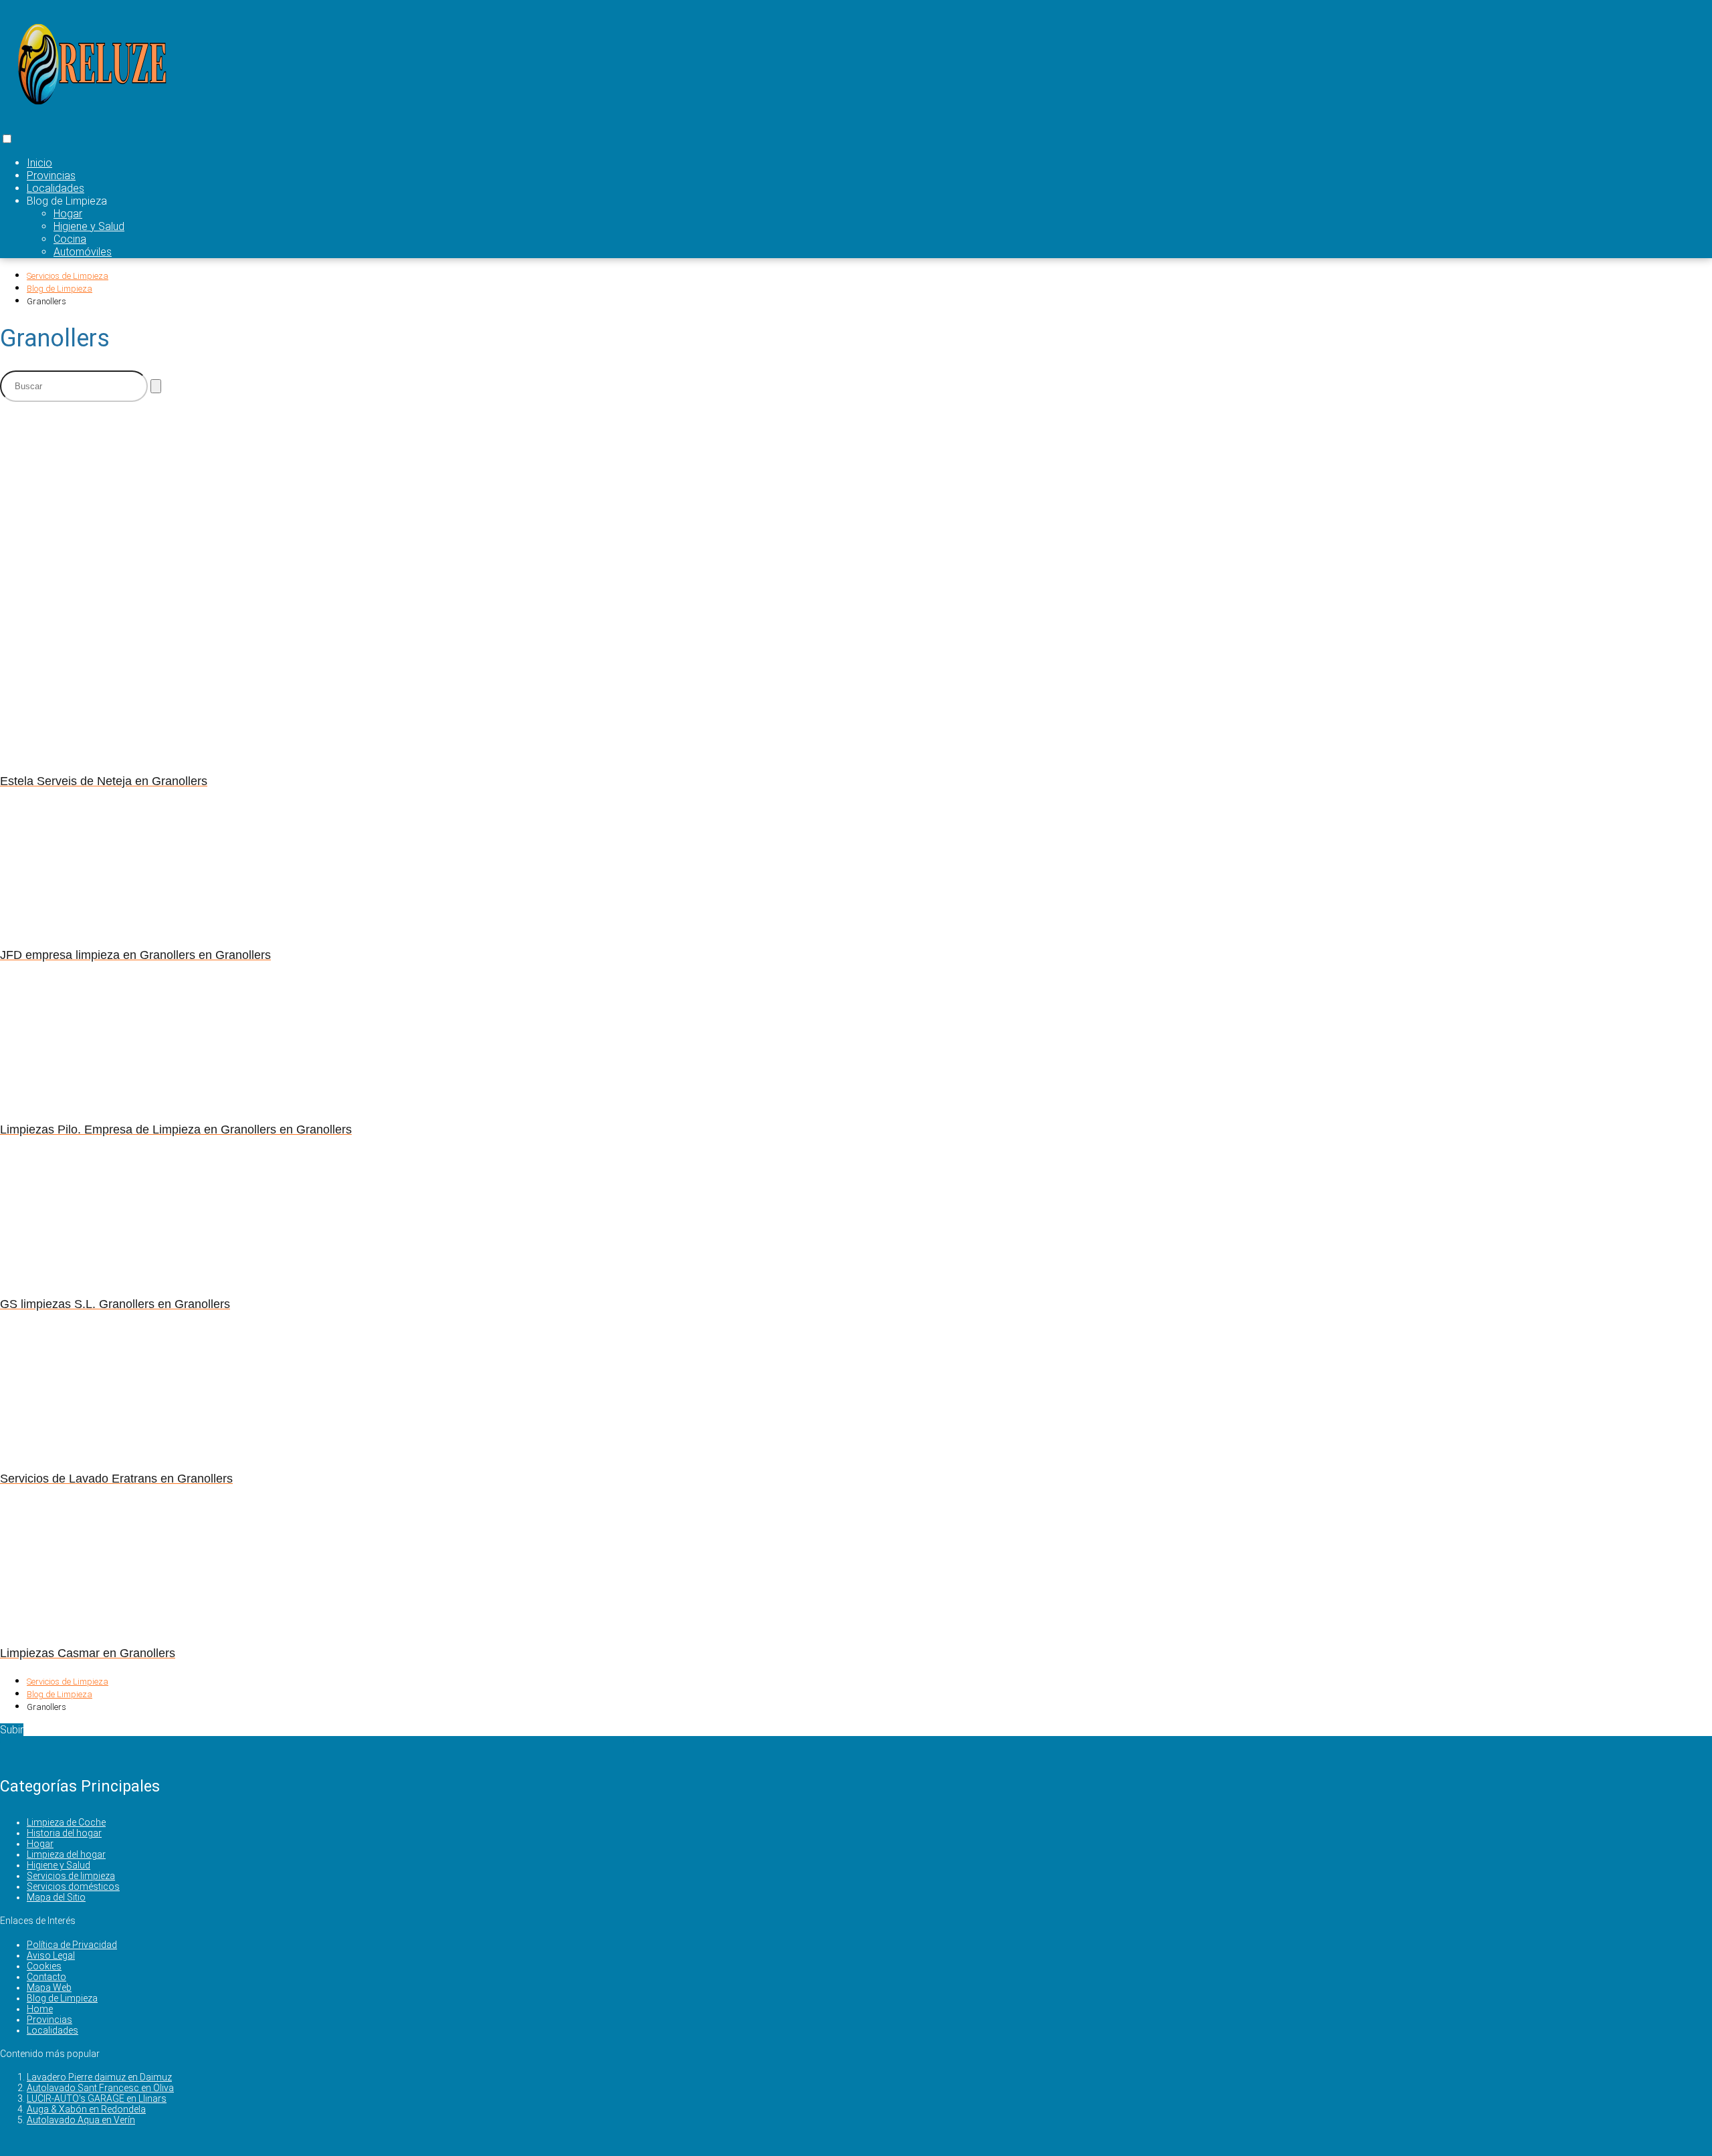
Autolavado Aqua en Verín (81, 2120)
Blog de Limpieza (62, 1998)
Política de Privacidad (72, 1945)
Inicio (39, 163)
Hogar (68, 214)
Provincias (51, 176)
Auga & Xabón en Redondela (86, 2109)
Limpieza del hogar (66, 1854)
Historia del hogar (64, 1833)
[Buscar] (156, 386)
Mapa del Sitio (56, 1897)
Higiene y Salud (89, 226)
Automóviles (83, 252)
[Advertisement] (328, 506)
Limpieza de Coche (66, 1822)
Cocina (70, 239)
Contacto (46, 1977)
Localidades (56, 188)
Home (40, 2009)
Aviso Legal (51, 1955)
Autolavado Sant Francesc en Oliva (100, 2088)
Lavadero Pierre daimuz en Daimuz (99, 2077)
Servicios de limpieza (71, 1876)
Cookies (44, 1966)
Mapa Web (49, 1987)
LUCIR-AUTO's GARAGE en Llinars (97, 2098)
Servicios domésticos (73, 1886)
